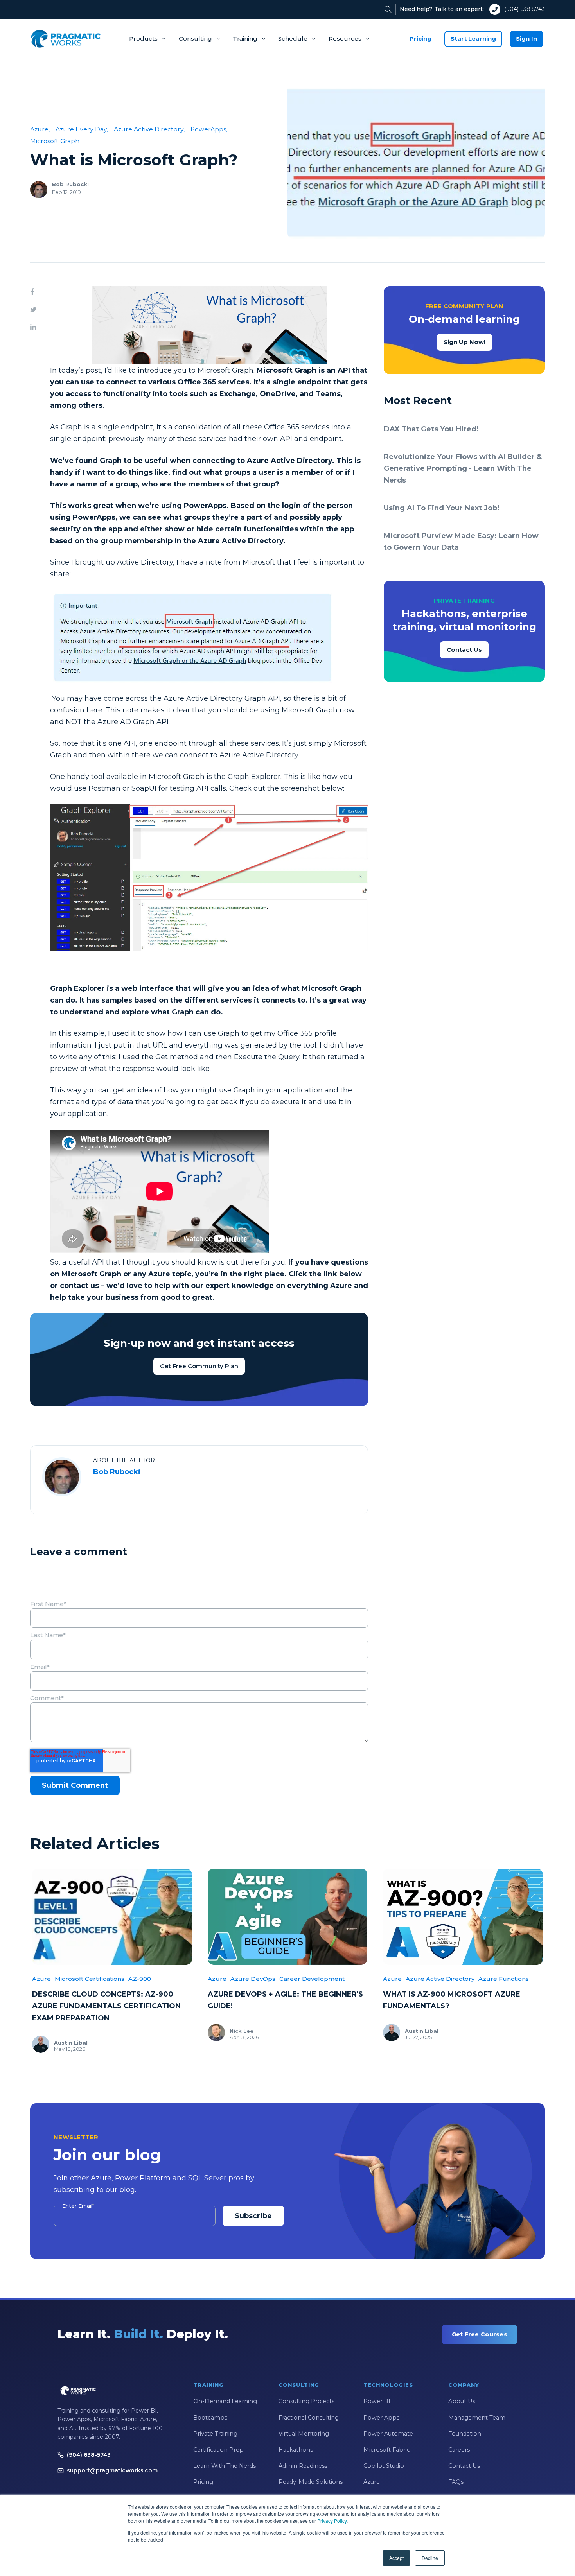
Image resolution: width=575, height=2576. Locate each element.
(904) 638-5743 (525, 9)
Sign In (526, 39)
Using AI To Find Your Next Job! (441, 508)
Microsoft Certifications (90, 1979)
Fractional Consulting (309, 2418)
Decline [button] (430, 2558)
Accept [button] (396, 2558)
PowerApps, (209, 129)
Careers (459, 2450)
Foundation (465, 2434)
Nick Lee (242, 2031)
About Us (462, 2401)
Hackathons (296, 2450)
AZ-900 (140, 1979)
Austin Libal (71, 2043)
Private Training (215, 2434)
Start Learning (473, 39)
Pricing (420, 39)
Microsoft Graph (55, 141)
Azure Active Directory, (149, 129)
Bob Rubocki (70, 184)
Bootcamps (210, 2418)
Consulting (195, 39)
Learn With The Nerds (225, 2466)
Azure (41, 1979)
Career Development (312, 1979)
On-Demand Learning (225, 2401)
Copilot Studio (384, 2466)
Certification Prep (218, 2450)
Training (245, 39)
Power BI (377, 2401)
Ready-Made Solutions (311, 2482)
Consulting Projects (306, 2401)
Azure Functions (504, 1979)
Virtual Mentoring (304, 2434)
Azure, (40, 129)
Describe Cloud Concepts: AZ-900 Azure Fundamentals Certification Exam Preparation (106, 2006)
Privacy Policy (332, 2521)
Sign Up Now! (464, 342)
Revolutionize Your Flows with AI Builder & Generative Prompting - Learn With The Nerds (463, 468)
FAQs (456, 2482)
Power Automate (388, 2434)
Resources (345, 39)
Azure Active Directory (440, 1979)
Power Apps (381, 2418)
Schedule (293, 39)
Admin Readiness (303, 2466)
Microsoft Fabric (387, 2450)
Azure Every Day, (82, 129)
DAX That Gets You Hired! (431, 429)
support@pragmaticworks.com (112, 2470)
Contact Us (464, 650)
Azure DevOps (253, 1979)
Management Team (477, 2418)
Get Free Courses (480, 2334)
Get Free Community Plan (199, 1366)
